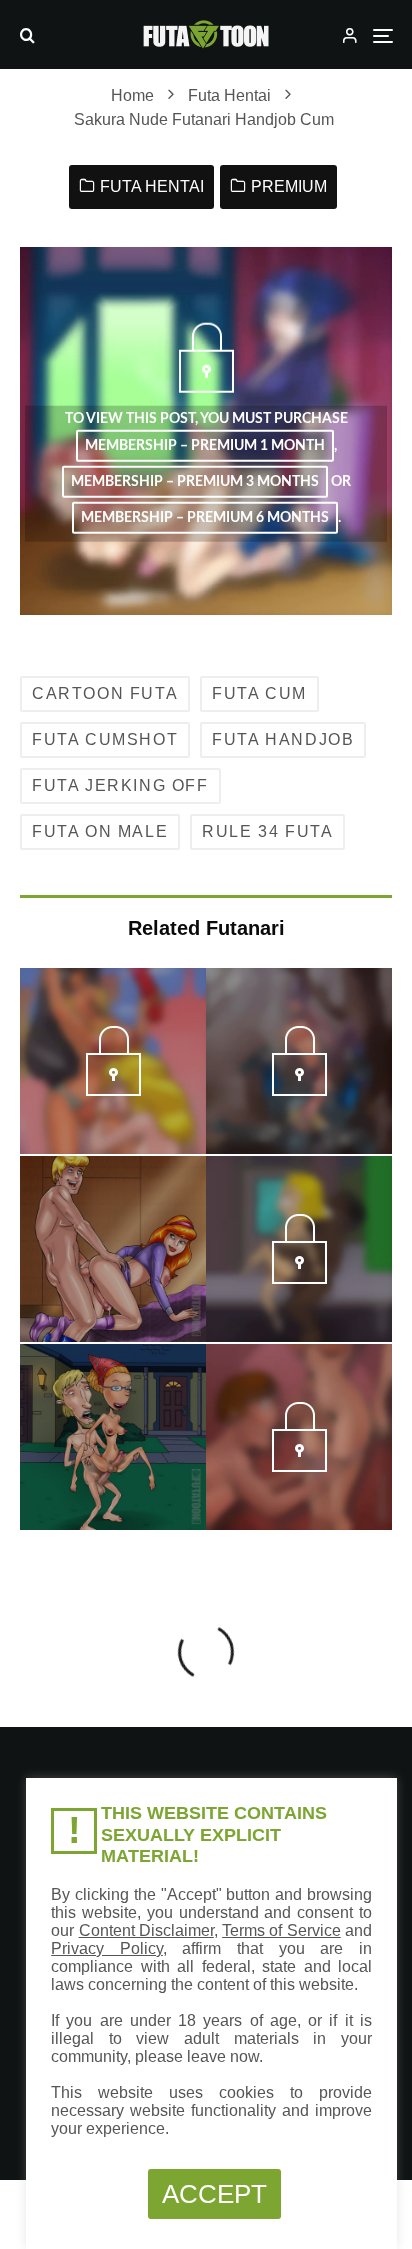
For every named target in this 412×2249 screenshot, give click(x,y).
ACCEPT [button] (214, 2194)
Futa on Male (100, 831)
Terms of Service (281, 1930)
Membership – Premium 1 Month (205, 446)
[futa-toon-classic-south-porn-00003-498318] (299, 1278)
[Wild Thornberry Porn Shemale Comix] (113, 1437)
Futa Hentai (152, 186)
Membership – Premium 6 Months (205, 518)
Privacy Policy (107, 1948)
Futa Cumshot (105, 739)
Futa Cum (259, 693)
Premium (289, 186)
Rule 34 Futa (267, 831)
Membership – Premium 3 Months (195, 482)
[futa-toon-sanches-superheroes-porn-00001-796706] (299, 1090)
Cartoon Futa (105, 693)
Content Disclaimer (146, 1930)
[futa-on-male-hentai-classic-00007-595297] (299, 1466)
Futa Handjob (283, 739)
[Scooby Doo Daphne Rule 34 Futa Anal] (113, 1249)
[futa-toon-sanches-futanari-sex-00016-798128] (113, 1090)
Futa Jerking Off (120, 785)
